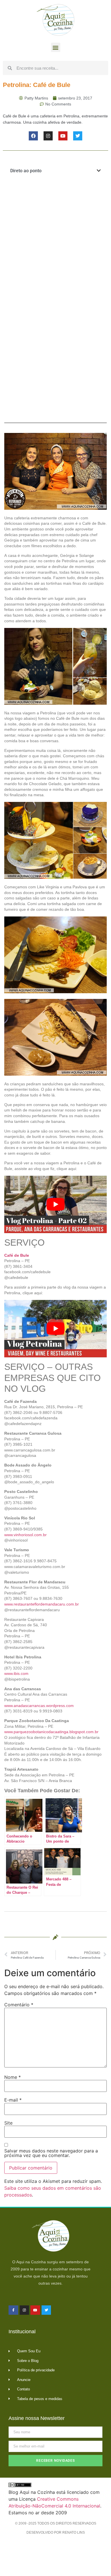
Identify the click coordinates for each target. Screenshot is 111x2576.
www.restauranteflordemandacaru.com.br (42, 1604)
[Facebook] (33, 136)
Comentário (19, 2005)
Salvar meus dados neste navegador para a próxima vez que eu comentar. (51, 2153)
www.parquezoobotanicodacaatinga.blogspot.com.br (51, 1732)
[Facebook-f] (13, 2310)
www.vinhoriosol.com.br (25, 1535)
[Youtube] (63, 136)
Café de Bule (17, 1255)
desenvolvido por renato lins (56, 2533)
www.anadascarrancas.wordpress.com (39, 1706)
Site (8, 2123)
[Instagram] (48, 136)
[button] (56, 47)
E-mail (13, 2100)
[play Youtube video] (55, 1204)
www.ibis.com (16, 1673)
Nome (13, 2077)
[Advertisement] (55, 241)
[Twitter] (78, 136)
